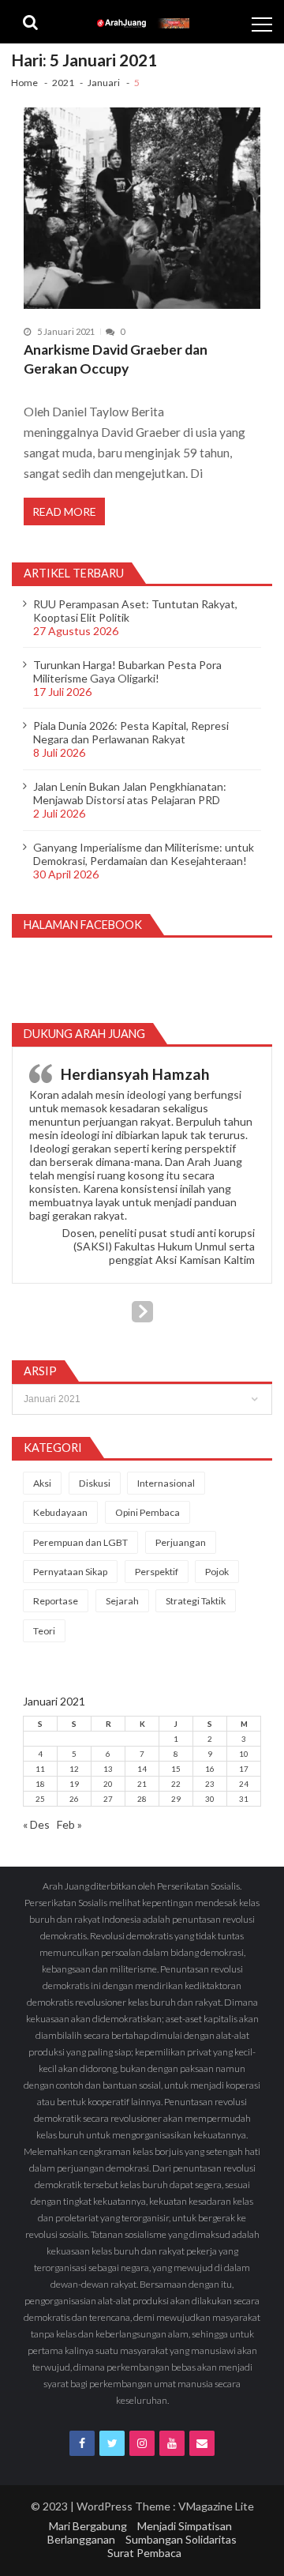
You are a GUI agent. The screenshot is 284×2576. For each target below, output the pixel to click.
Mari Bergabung (88, 2526)
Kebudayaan (60, 1512)
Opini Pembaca (148, 1512)
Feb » (69, 1824)
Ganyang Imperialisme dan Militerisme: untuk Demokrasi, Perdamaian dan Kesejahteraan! (144, 854)
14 (142, 1769)
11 (40, 1769)
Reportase (56, 1601)
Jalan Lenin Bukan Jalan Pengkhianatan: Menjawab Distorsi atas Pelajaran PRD (130, 793)
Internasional (166, 1483)
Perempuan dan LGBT (80, 1542)
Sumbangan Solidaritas (181, 2539)
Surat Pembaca (144, 2553)
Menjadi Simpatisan (185, 2526)
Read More (64, 511)
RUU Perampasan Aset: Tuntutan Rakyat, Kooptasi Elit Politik (135, 611)
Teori (44, 1631)
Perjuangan (181, 1542)
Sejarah (122, 1601)
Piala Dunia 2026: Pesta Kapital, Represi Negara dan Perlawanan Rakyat (131, 732)
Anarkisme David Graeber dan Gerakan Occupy (116, 359)
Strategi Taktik (196, 1601)
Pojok (217, 1572)
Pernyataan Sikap (70, 1572)
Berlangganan (81, 2539)
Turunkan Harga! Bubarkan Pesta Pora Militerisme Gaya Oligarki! (127, 671)
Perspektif (157, 1572)
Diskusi (95, 1483)
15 (176, 1769)
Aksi (42, 1483)
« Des (36, 1824)
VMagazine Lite (216, 2506)
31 (244, 1799)
